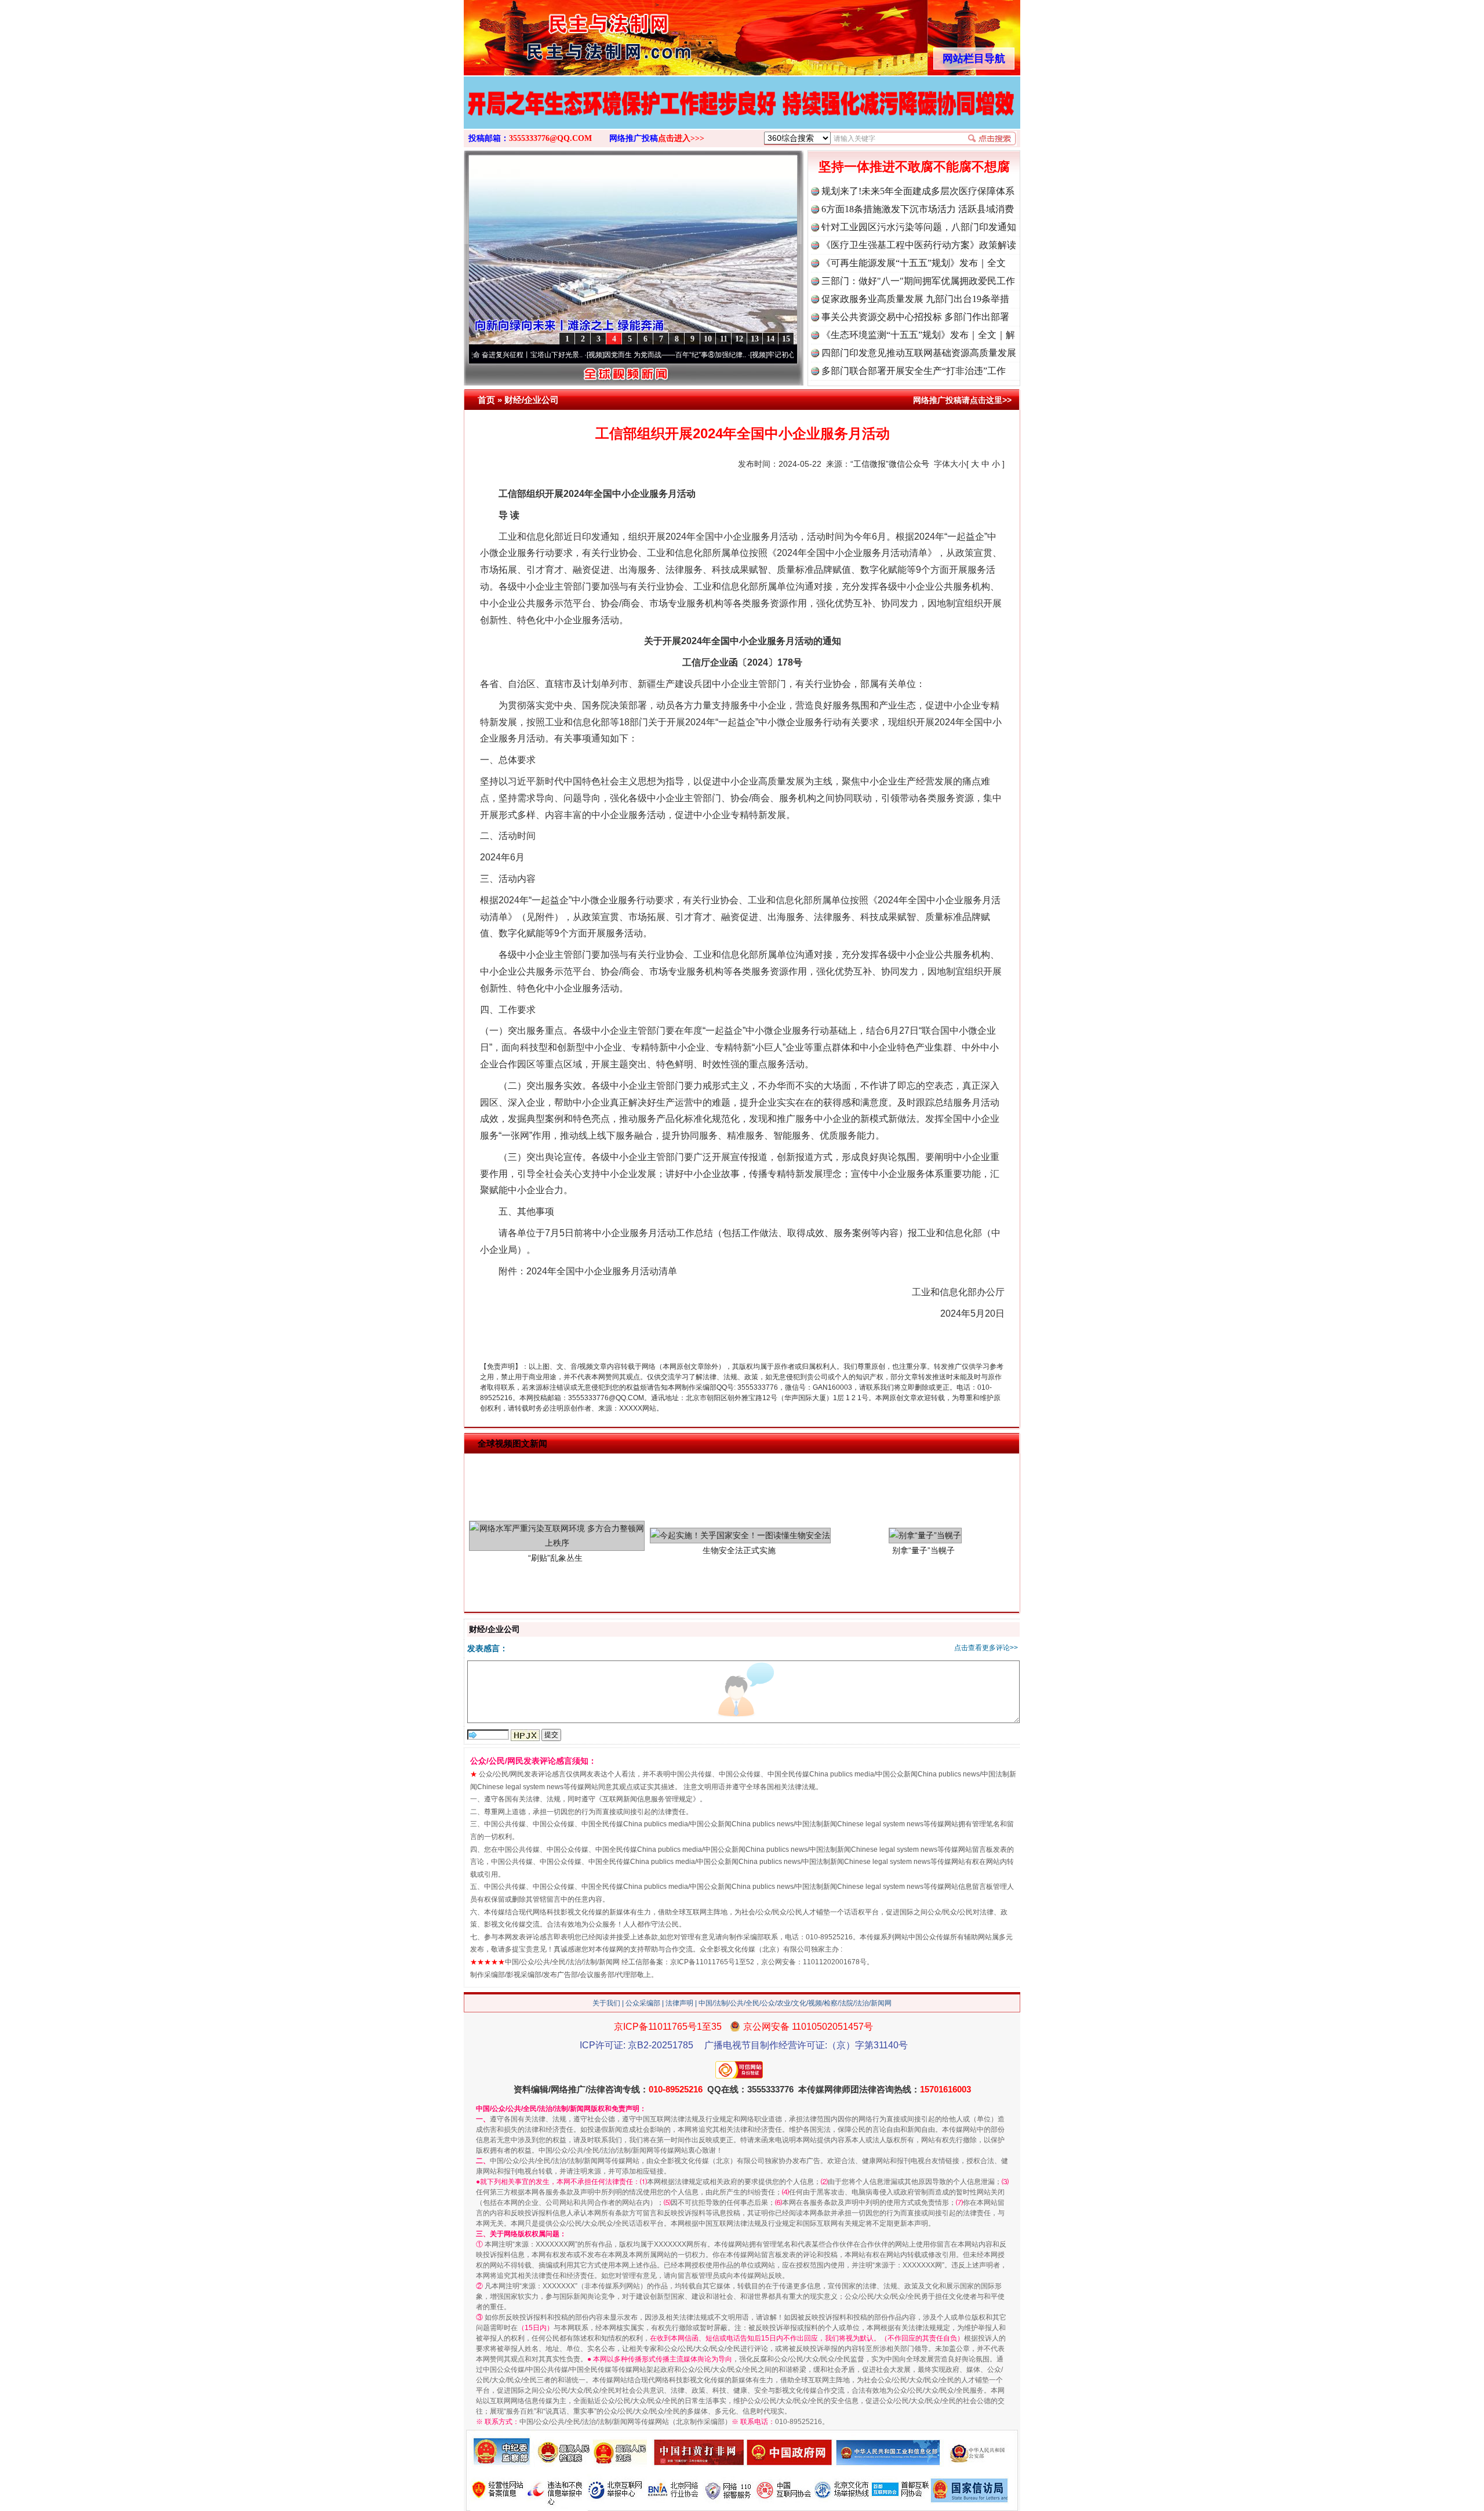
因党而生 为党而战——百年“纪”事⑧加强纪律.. (590, 355)
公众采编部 (643, 2003)
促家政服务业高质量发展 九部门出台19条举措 (915, 299)
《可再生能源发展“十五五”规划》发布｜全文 (914, 263)
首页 (486, 400)
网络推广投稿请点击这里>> (962, 400)
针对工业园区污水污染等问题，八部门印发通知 (919, 227)
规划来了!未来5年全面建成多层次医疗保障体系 (918, 191)
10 (708, 339)
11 (724, 339)
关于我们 (606, 2003)
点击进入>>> (681, 138)
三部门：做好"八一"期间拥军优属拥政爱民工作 (918, 281)
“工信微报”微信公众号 (890, 464)
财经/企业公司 (532, 400)
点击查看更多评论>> (986, 1648)
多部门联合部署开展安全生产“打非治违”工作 (914, 371)
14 (770, 339)
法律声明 (679, 2003)
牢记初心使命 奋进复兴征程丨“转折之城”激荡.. (754, 355)
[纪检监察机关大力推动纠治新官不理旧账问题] (742, 115)
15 (786, 339)
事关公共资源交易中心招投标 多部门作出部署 (915, 317)
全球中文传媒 (559, 34)
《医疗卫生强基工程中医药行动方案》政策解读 (919, 245)
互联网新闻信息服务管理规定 (648, 1799)
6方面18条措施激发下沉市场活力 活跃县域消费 (918, 209)
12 (739, 339)
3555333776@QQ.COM (550, 138)
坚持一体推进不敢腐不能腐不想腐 (914, 167)
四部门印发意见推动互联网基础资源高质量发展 (919, 353)
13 (755, 339)
